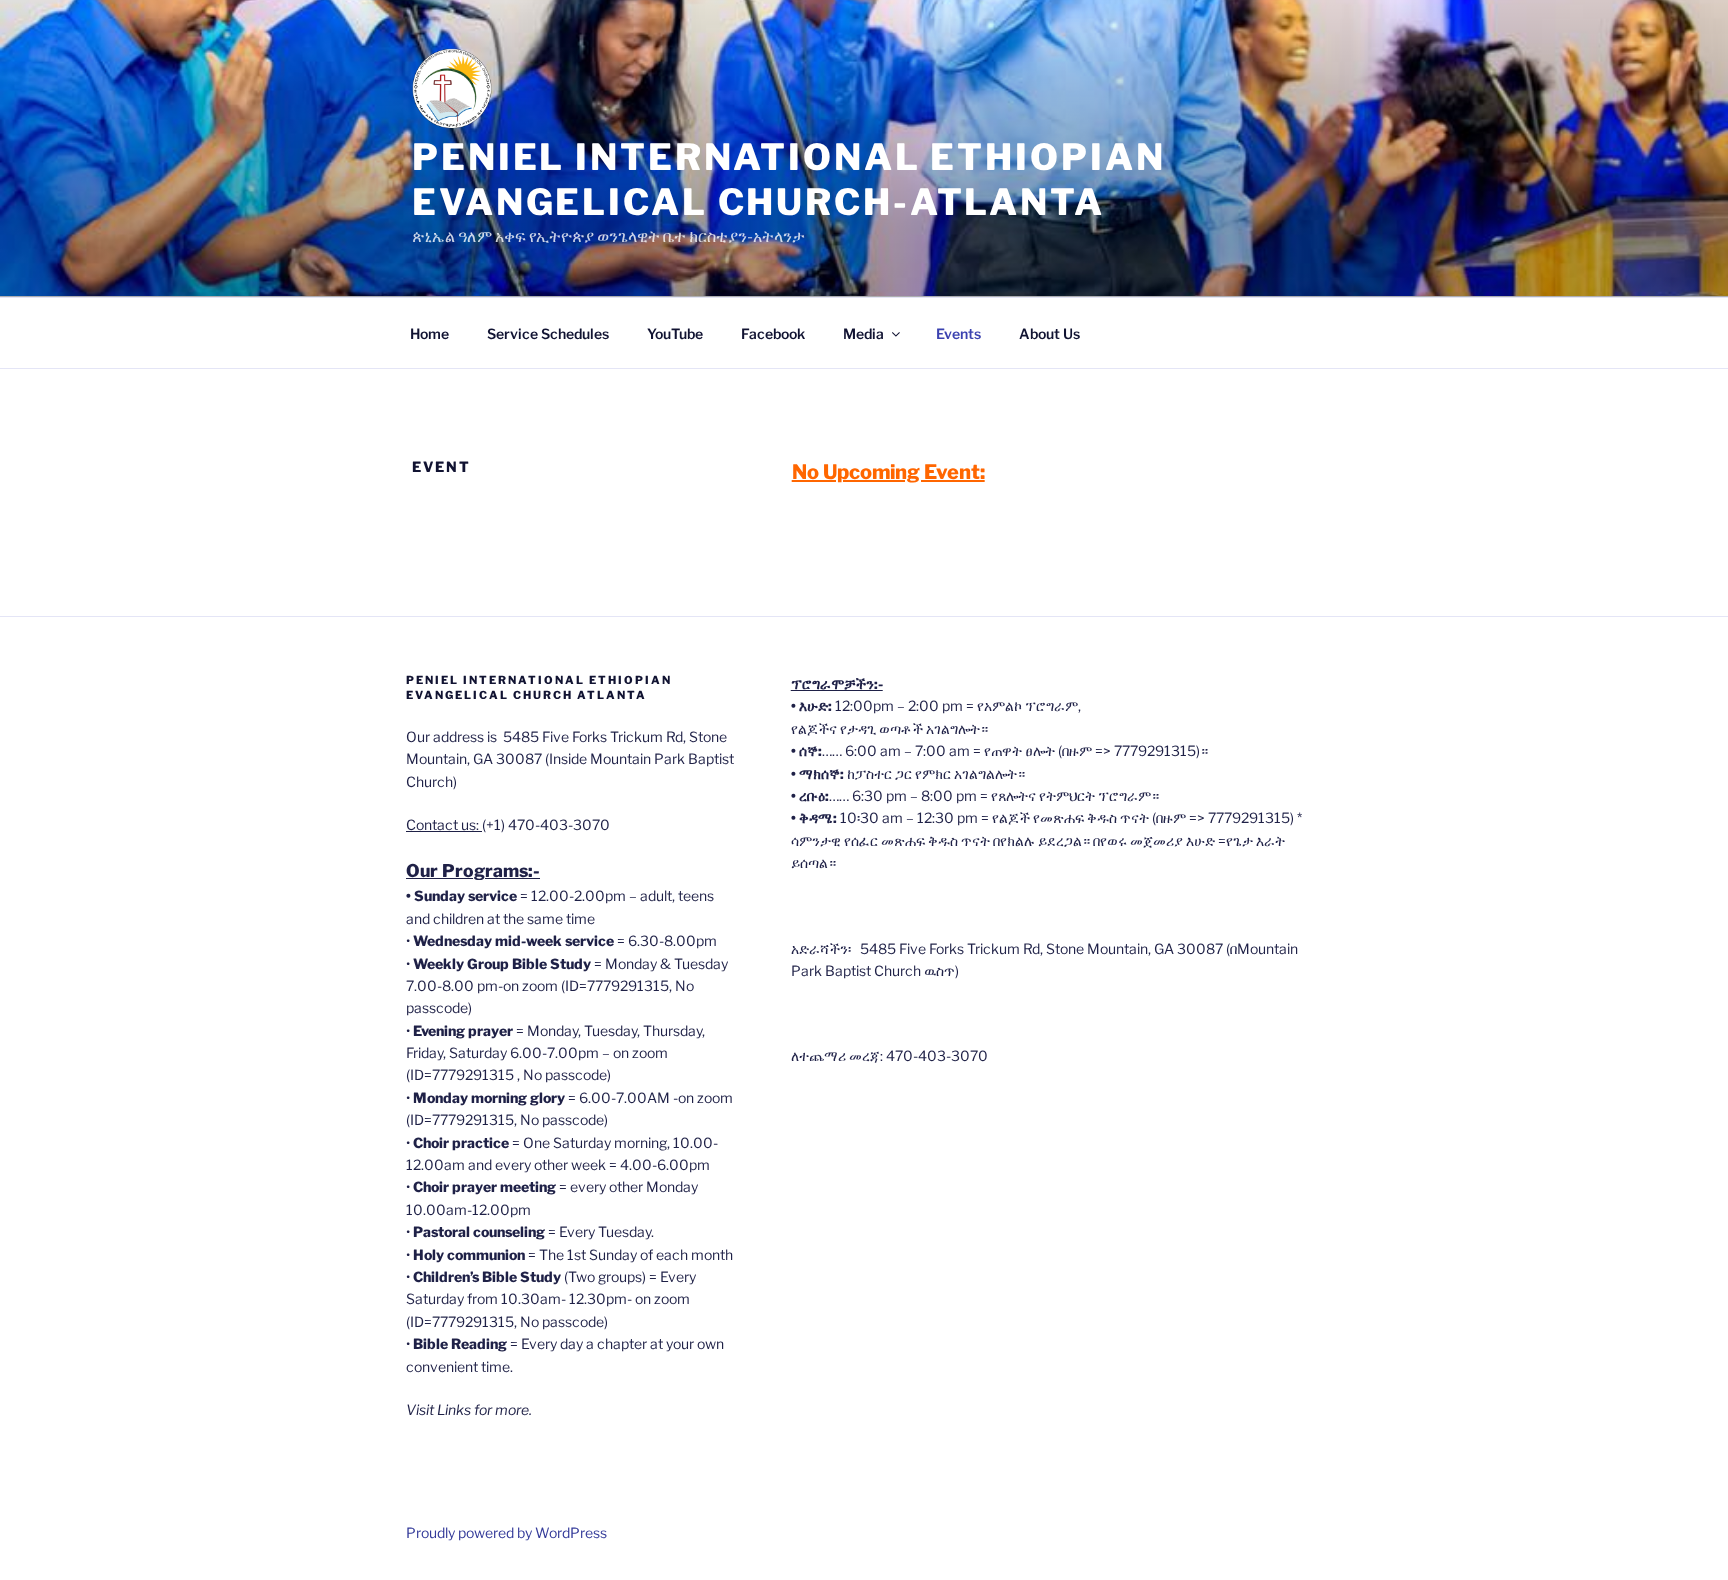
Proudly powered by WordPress (506, 1532)
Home (429, 333)
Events (958, 333)
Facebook (773, 333)
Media (863, 333)
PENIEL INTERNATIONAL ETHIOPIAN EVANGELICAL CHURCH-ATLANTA (788, 179)
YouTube (675, 333)
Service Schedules (548, 333)
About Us (1049, 333)
